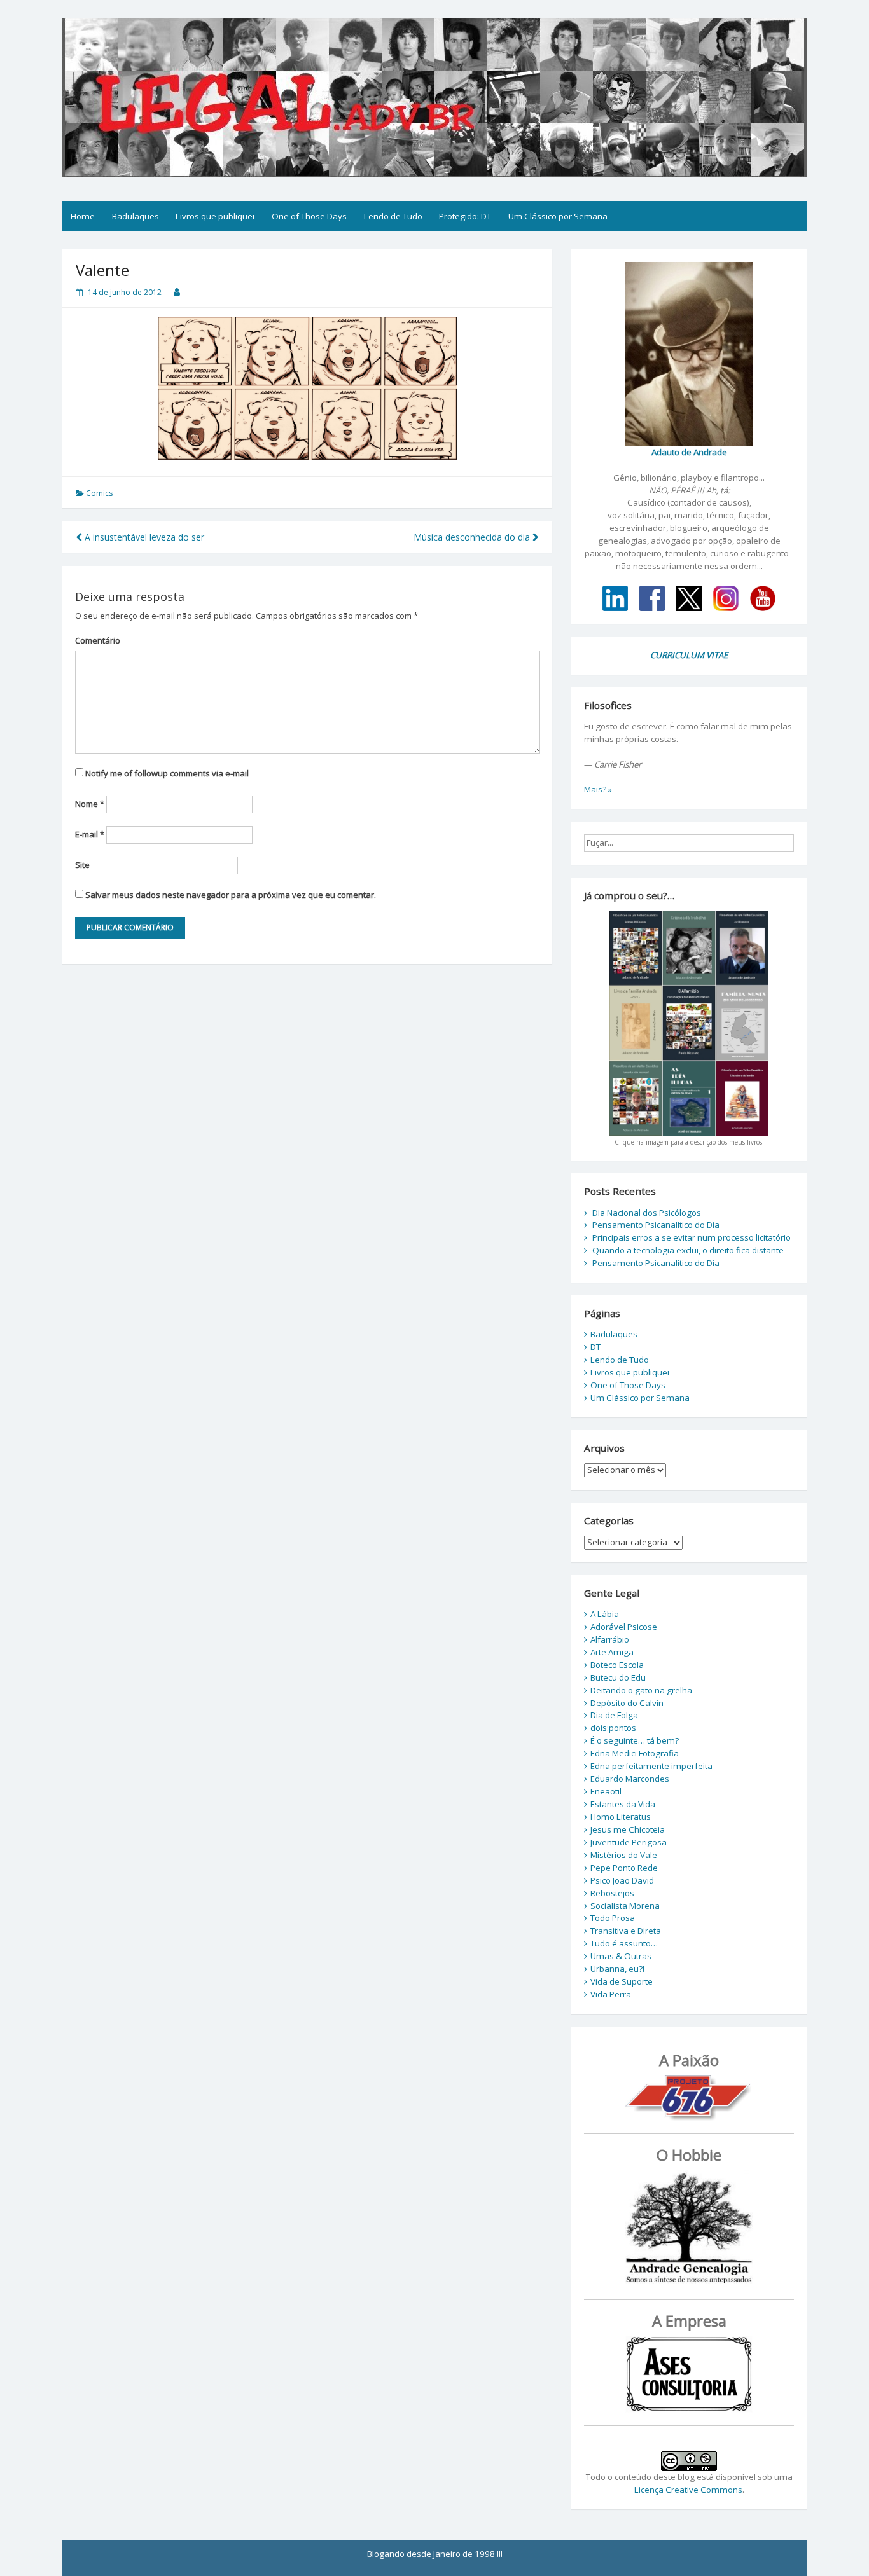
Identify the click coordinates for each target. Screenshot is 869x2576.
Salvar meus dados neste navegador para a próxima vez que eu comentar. (231, 895)
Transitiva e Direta (626, 1931)
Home (83, 216)
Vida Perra (611, 1994)
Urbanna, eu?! (617, 1969)
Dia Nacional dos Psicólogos (647, 1213)
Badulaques (136, 216)
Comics (99, 493)
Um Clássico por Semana (558, 216)
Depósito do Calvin (627, 1703)
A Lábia (605, 1614)
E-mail (90, 834)
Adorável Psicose (624, 1627)
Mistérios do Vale (624, 1855)
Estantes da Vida (623, 1804)
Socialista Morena (625, 1906)
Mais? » (598, 789)
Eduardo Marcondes (630, 1779)
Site (82, 865)
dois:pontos (613, 1728)
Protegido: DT (465, 216)
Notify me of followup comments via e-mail (167, 773)
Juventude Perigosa (629, 1842)
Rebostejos (612, 1893)
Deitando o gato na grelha (641, 1690)
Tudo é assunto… (624, 1943)
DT (595, 1347)
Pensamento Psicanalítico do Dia (656, 1225)
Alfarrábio (610, 1639)
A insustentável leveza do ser (143, 537)
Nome (90, 804)
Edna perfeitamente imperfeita (651, 1766)
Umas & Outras (621, 1956)
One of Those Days (309, 216)
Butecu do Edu (618, 1677)
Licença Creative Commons (688, 2490)
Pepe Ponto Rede (624, 1868)
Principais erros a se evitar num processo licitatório (692, 1237)
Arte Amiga (612, 1652)
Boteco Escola (617, 1665)
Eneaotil (606, 1791)
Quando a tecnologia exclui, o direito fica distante (688, 1250)
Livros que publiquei (215, 216)
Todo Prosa (613, 1918)
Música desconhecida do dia (473, 537)
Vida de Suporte (622, 1981)
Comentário (98, 640)
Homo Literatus (621, 1817)
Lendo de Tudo (393, 216)
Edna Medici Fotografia (635, 1753)
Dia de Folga (614, 1715)
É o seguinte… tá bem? (635, 1740)
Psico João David (622, 1880)
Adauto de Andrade (689, 452)
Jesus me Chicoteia (628, 1829)
